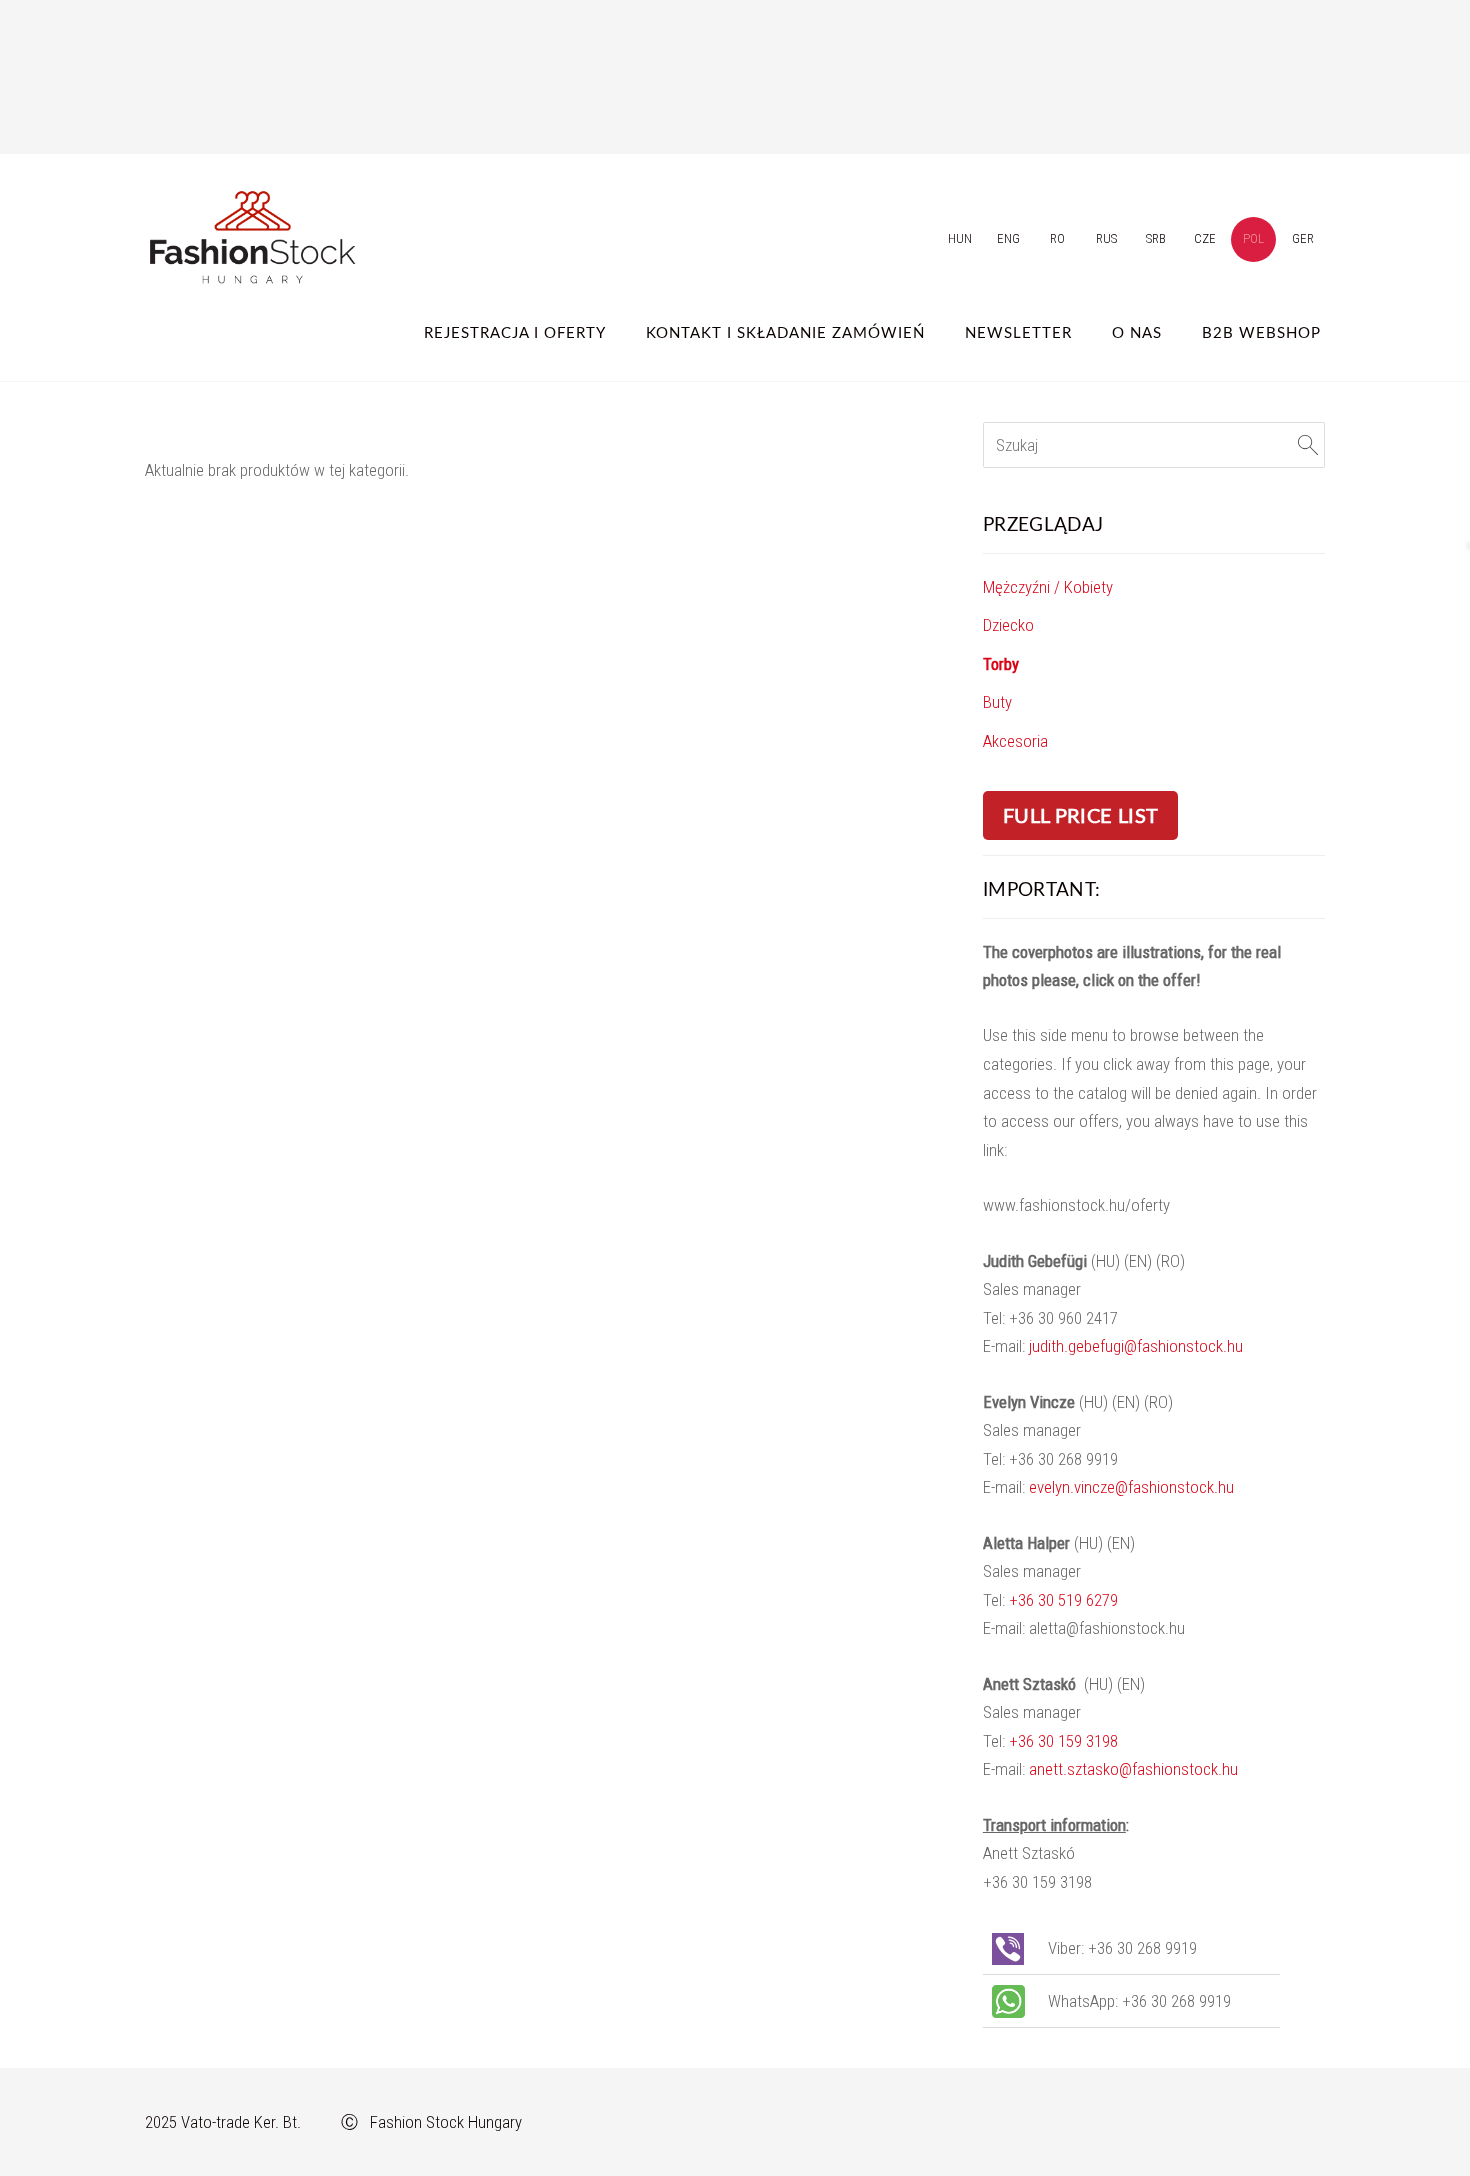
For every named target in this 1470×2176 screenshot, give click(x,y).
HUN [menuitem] (960, 238)
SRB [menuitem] (1156, 238)
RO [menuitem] (1057, 238)
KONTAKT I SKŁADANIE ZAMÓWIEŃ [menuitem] (785, 332)
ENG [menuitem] (1008, 238)
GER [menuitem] (1303, 238)
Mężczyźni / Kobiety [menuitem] (1048, 587)
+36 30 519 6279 (1063, 1600)
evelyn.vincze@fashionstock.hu (1131, 1487)
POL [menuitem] (1253, 238)
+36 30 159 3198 (1063, 1741)
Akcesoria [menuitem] (1015, 741)
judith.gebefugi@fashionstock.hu (1136, 1346)
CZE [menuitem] (1205, 238)
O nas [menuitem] (1137, 332)
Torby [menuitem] (1001, 664)
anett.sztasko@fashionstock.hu (1133, 1769)
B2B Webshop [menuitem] (1261, 332)
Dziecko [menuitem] (1008, 625)
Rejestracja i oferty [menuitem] (515, 332)
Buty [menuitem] (997, 702)
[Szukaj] (1308, 445)
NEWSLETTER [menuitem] (1018, 332)
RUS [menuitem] (1106, 238)
